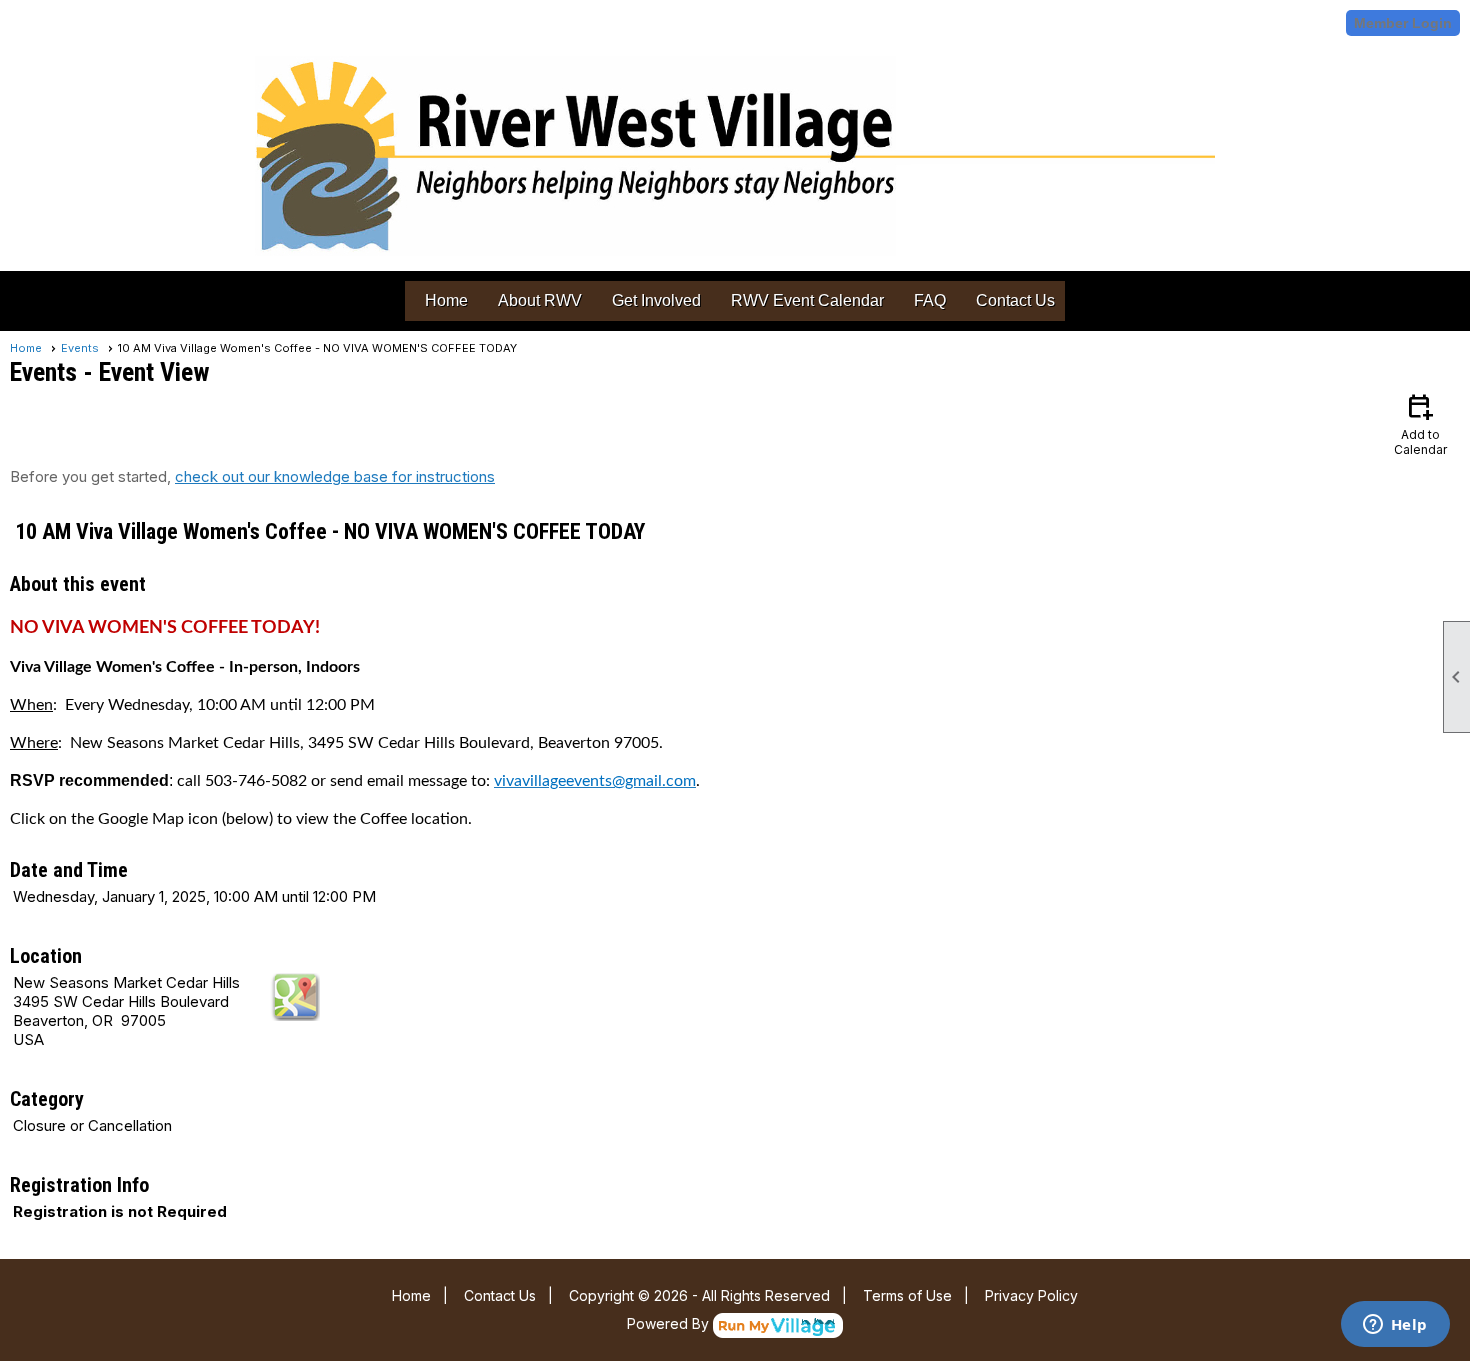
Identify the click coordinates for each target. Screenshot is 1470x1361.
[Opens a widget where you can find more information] (1395, 1326)
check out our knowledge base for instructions (335, 476)
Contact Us (1015, 300)
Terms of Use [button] (907, 1295)
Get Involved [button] (656, 300)
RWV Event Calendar (807, 300)
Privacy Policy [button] (1031, 1295)
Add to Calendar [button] (1420, 423)
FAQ (930, 300)
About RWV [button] (540, 300)
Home (446, 300)
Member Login (1403, 23)
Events (80, 348)
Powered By (670, 1323)
